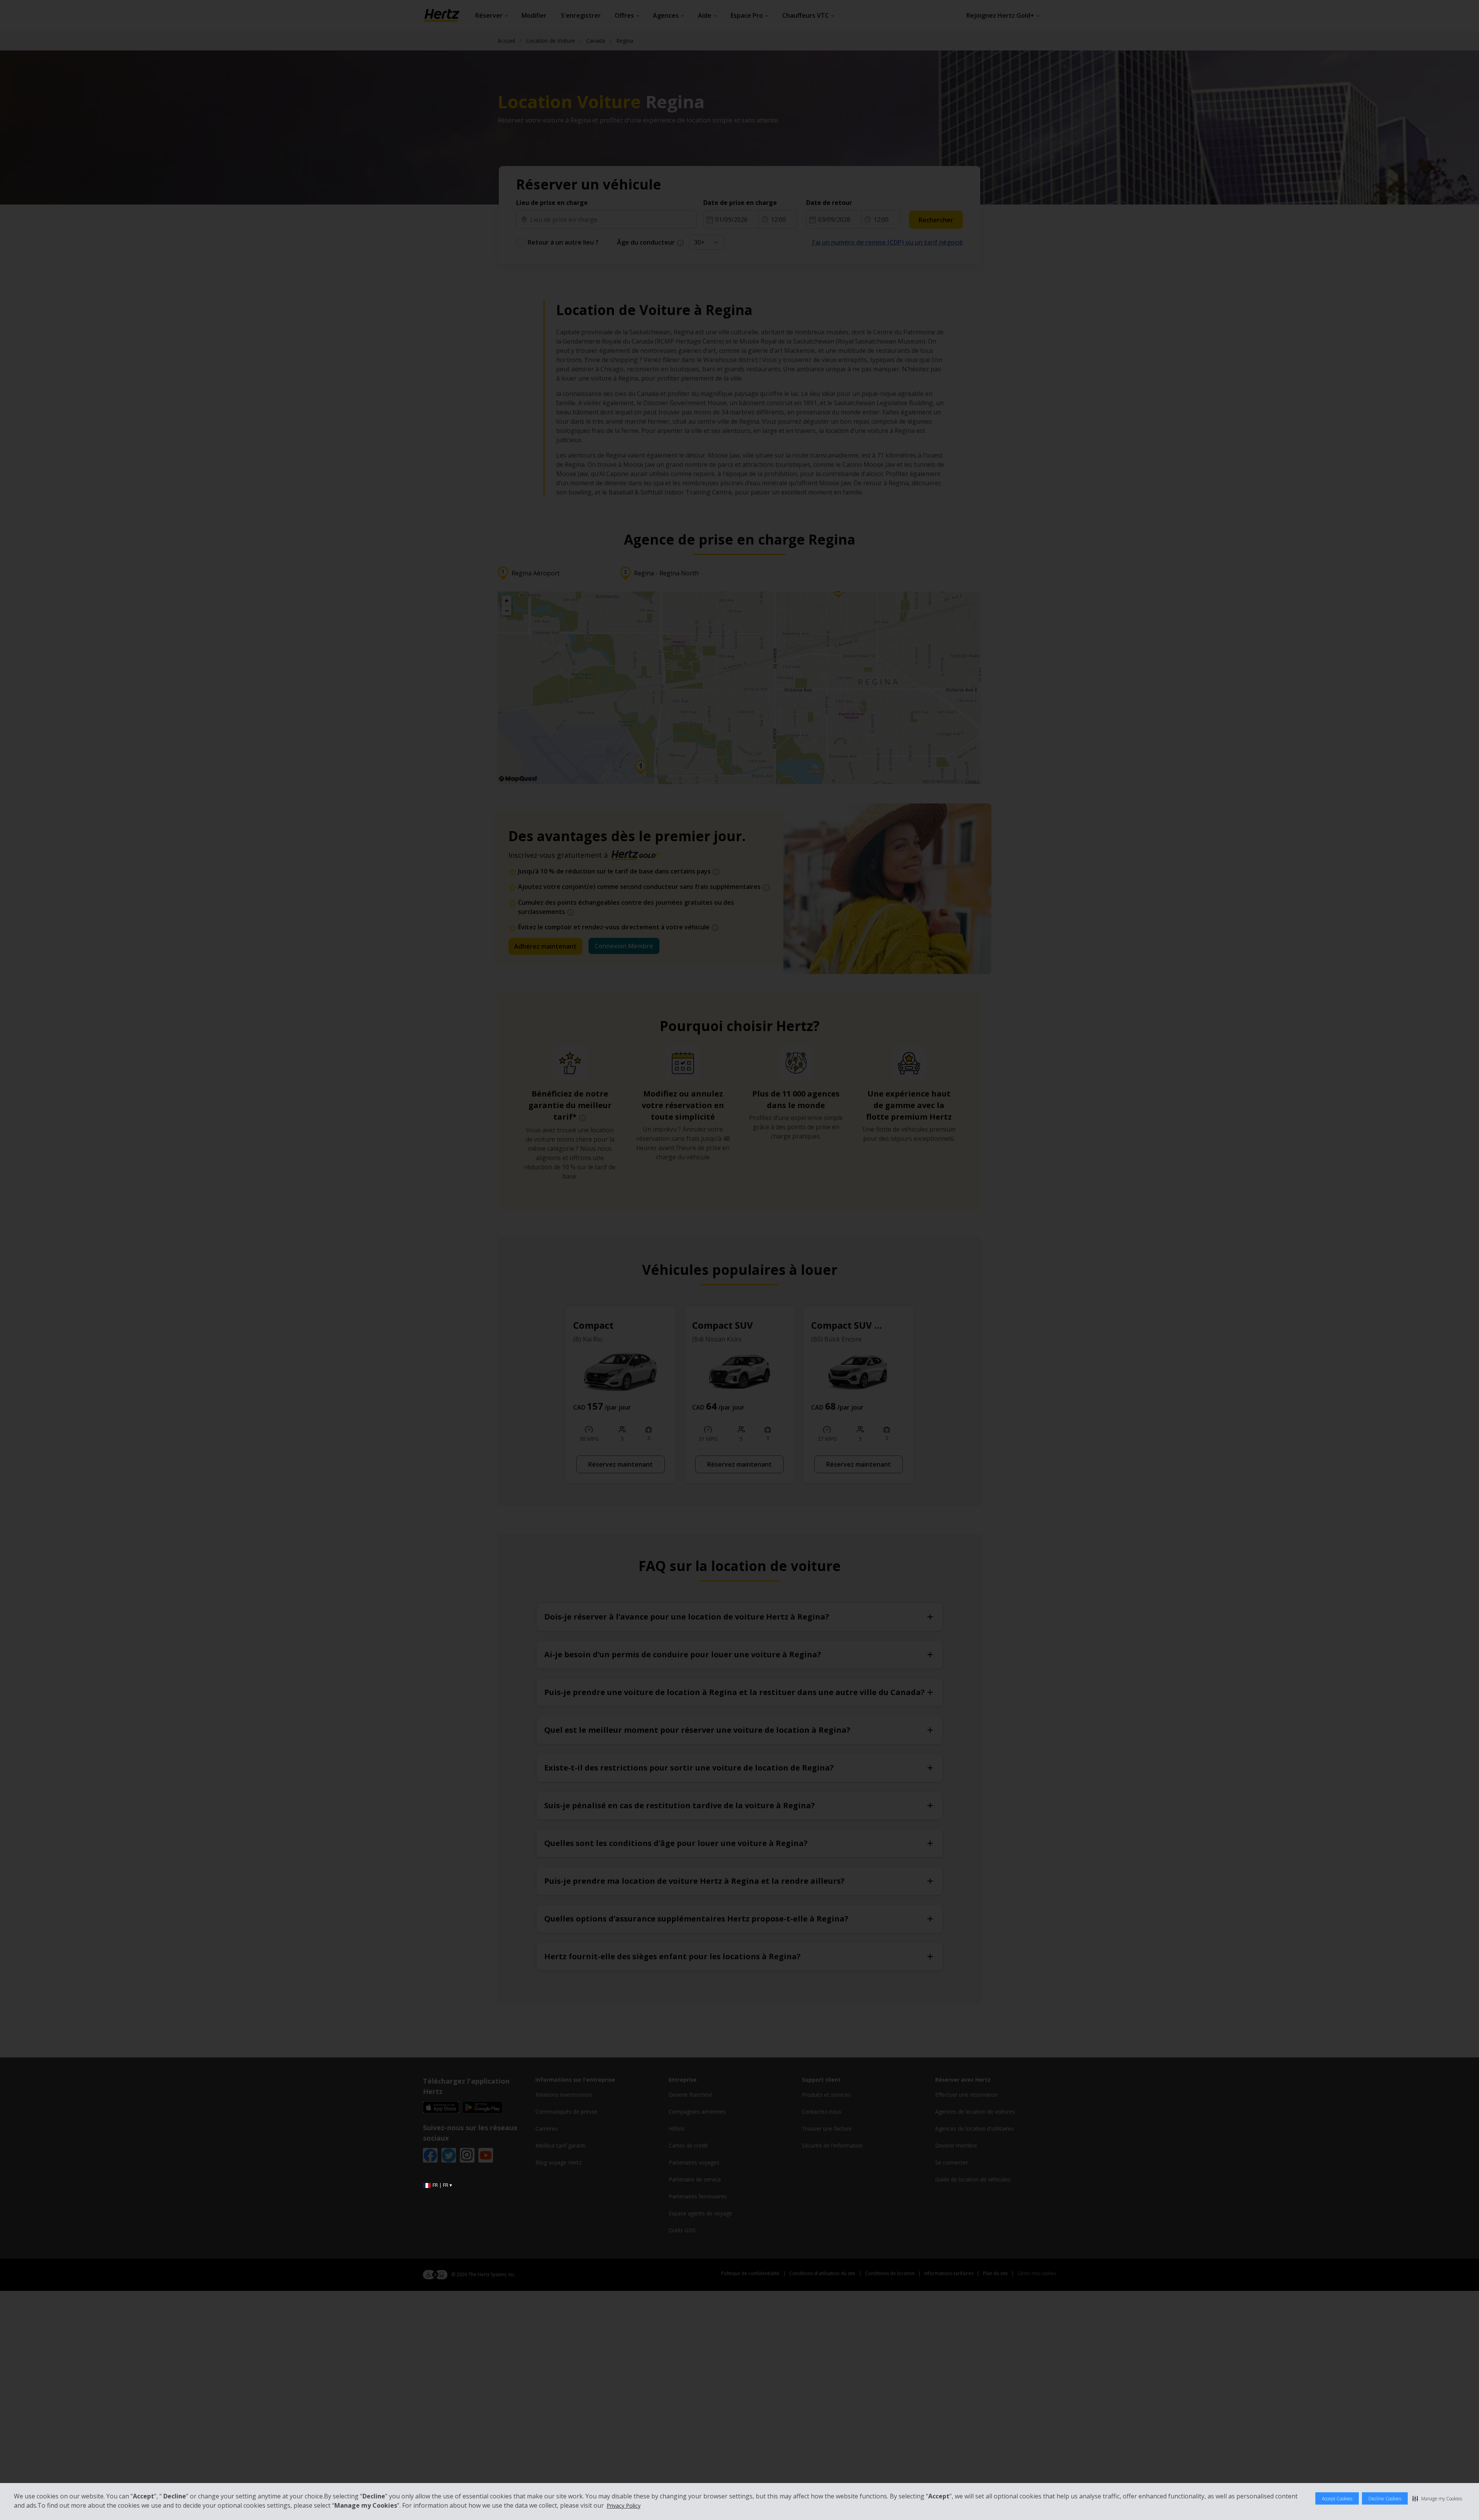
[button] (1437, 2498)
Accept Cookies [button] (1337, 2499)
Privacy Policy (624, 2506)
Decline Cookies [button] (1385, 2499)
